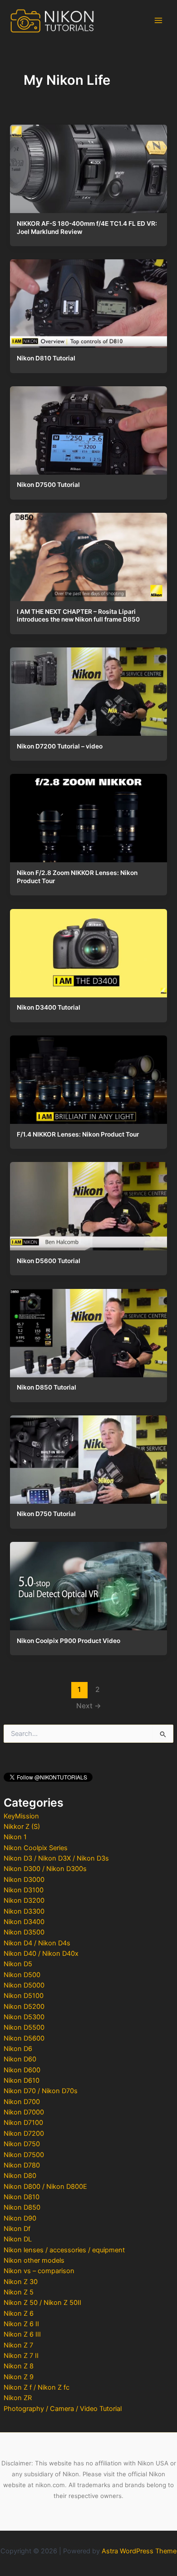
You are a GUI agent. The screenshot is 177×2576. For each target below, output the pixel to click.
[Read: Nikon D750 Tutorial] (88, 1458)
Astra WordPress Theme (139, 2551)
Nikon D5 (18, 1964)
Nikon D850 (22, 2207)
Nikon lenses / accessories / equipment (64, 2250)
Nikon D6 (18, 2049)
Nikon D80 (20, 2176)
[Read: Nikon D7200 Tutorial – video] (88, 690)
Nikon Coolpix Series (36, 1848)
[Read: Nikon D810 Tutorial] (88, 301)
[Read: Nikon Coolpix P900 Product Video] (88, 1584)
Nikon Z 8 (19, 2366)
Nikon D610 (22, 2080)
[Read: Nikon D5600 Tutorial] (88, 1204)
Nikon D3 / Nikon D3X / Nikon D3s (56, 1858)
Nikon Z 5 (19, 2292)
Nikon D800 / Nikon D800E (45, 2187)
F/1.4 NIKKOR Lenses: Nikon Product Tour (78, 1134)
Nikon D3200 (24, 1900)
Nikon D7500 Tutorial (48, 485)
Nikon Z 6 (19, 2314)
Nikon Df (17, 2229)
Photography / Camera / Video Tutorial (63, 2409)
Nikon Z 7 (18, 2345)
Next (89, 1706)
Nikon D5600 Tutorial (49, 1261)
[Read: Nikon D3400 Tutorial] (88, 951)
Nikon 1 (15, 1837)
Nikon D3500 (24, 1932)
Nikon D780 (22, 2165)
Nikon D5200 (24, 2007)
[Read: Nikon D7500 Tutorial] (88, 428)
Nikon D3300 (24, 1911)
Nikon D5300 (24, 2017)
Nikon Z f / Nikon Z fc (37, 2387)
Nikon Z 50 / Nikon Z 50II (42, 2303)
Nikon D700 (22, 2102)
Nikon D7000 (24, 2112)
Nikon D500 (22, 1975)
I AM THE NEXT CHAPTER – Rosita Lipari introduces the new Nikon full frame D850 (78, 616)
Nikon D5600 (24, 2038)
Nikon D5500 (24, 2027)
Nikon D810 (22, 2197)
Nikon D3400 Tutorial (49, 1007)
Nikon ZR (18, 2398)
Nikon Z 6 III (22, 2334)
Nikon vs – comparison (39, 2271)
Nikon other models (34, 2260)
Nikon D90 (20, 2218)
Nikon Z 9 (19, 2377)
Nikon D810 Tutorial (46, 358)
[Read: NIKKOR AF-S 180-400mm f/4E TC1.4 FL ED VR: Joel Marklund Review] (88, 167)
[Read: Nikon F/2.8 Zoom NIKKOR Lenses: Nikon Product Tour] (88, 816)
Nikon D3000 (24, 1880)
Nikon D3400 (24, 1922)
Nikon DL (18, 2239)
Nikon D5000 (24, 1985)
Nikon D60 (20, 2059)
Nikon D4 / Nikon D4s (37, 1943)
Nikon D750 (22, 2144)
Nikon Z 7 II (21, 2356)
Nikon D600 (22, 2070)
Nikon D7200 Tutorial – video (60, 746)
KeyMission (21, 1816)
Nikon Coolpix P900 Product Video (69, 1641)
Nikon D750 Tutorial (46, 1514)
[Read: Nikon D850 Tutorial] (88, 1331)
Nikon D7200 (24, 2134)
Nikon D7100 (23, 2123)
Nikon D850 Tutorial (47, 1387)
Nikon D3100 (24, 1890)
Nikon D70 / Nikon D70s (41, 2091)
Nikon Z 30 (21, 2282)
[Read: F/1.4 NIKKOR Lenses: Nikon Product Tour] (88, 1078)
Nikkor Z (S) (22, 1827)
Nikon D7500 (24, 2155)
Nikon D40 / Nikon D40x (41, 1954)
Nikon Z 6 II (21, 2324)
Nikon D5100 (24, 1996)
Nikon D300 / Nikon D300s (45, 1869)
